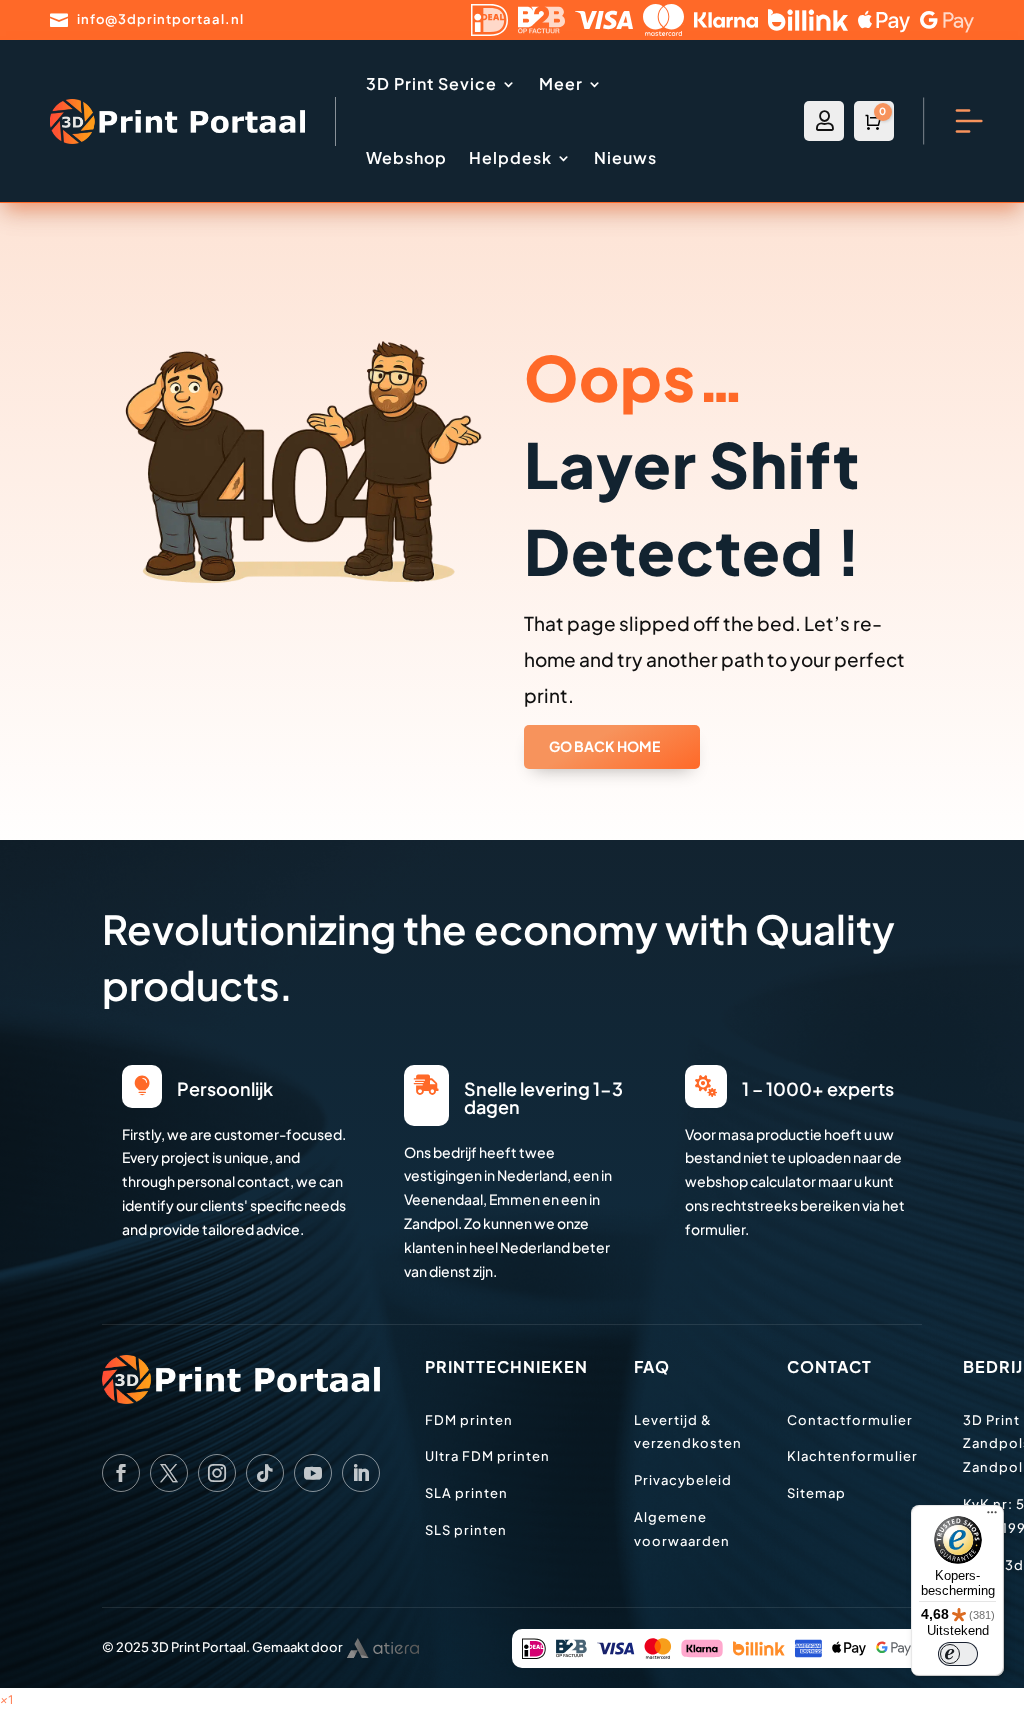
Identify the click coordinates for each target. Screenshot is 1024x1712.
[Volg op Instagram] (217, 1473)
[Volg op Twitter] (169, 1473)
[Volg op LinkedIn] (361, 1473)
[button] (7, 1699)
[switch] (958, 1654)
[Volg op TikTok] (265, 1473)
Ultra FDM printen (487, 1456)
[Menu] (992, 1517)
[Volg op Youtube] (313, 1473)
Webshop (406, 157)
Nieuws (625, 157)
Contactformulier (850, 1420)
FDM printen (469, 1420)
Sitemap (816, 1493)
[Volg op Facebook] (121, 1473)
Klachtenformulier (852, 1456)
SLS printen (466, 1530)
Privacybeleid (683, 1480)
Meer (561, 83)
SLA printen (466, 1493)
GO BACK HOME (604, 746)
